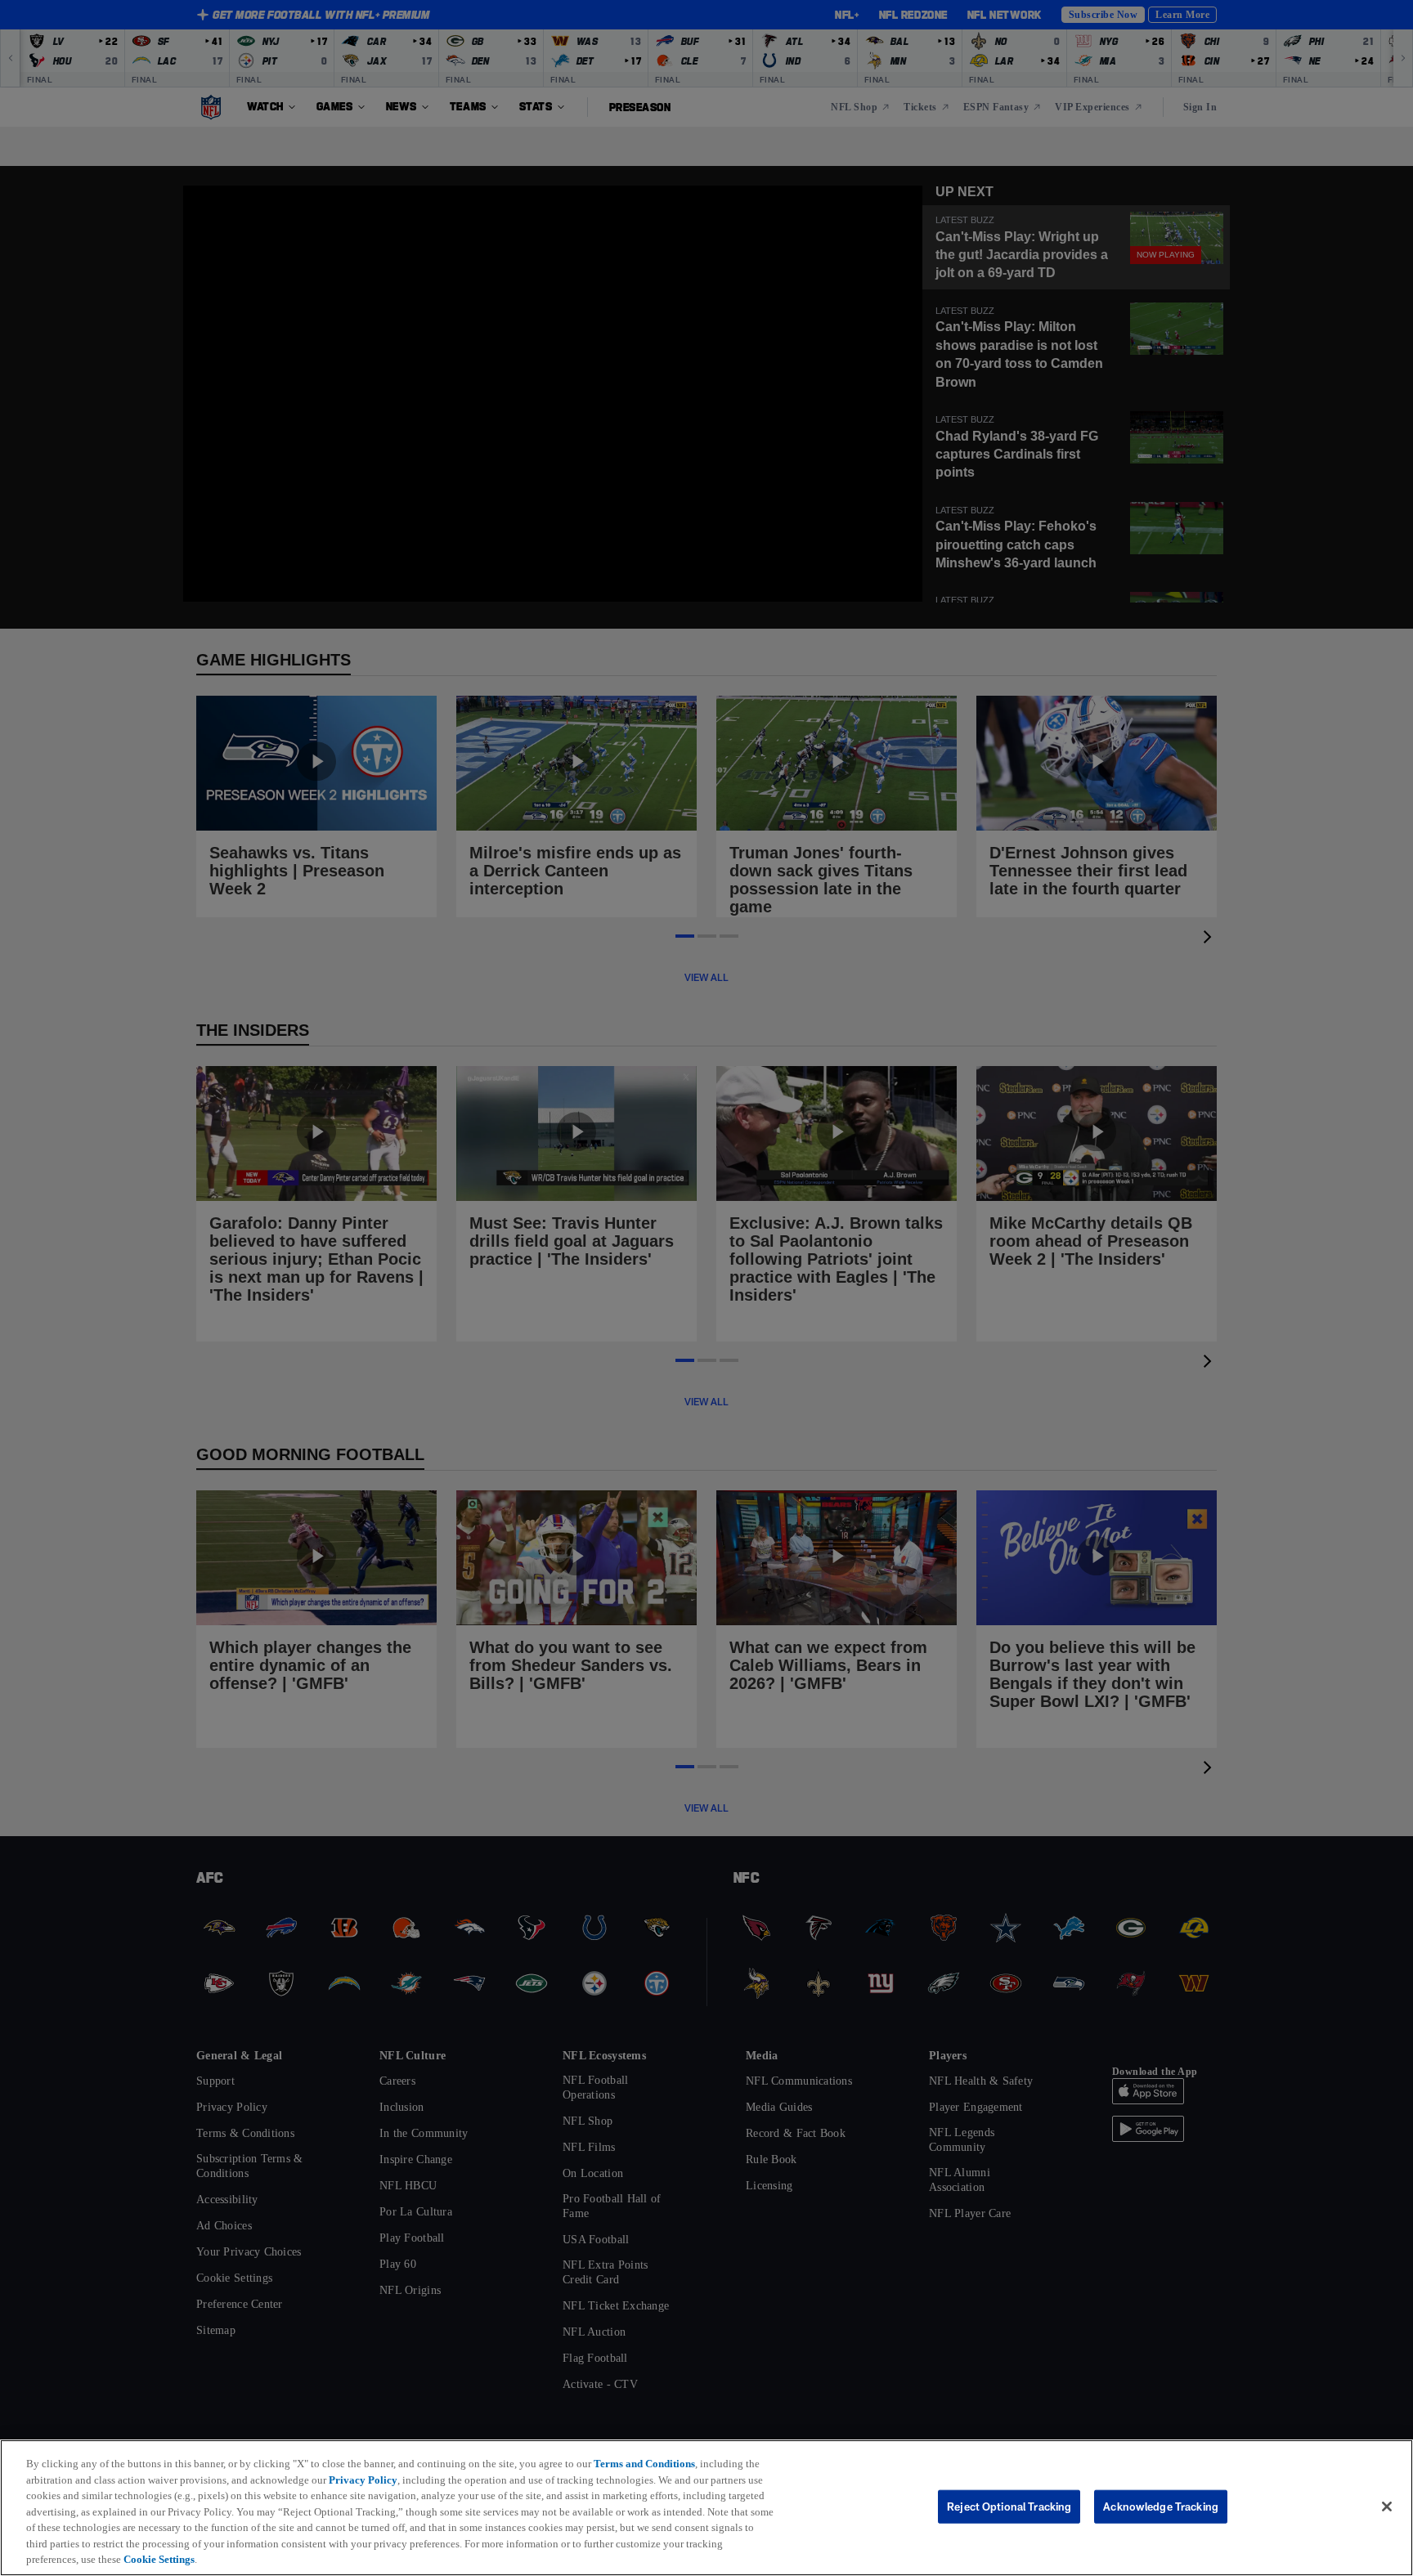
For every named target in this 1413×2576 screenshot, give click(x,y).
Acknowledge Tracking (1161, 2506)
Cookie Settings (285, 2559)
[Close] (1387, 2507)
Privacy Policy (392, 2480)
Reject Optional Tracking (1009, 2506)
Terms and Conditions (657, 2463)
